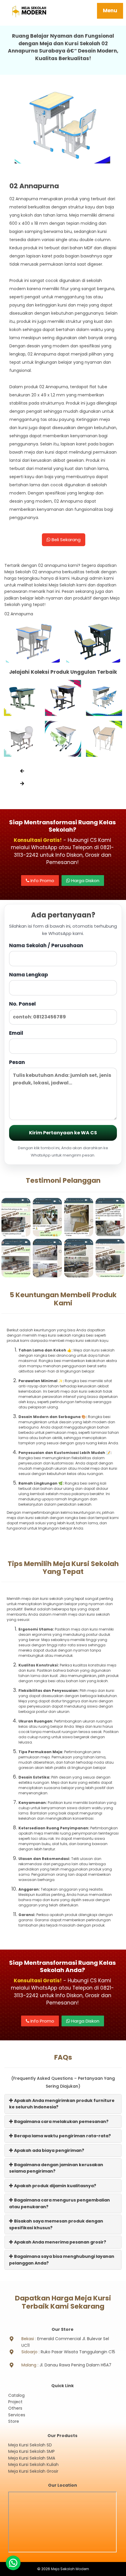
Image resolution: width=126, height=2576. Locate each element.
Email (16, 1033)
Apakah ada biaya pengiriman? (49, 2150)
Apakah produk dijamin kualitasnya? (55, 2186)
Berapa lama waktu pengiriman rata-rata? (62, 2136)
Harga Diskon (85, 881)
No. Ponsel (22, 1004)
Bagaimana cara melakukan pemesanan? (61, 2122)
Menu (110, 11)
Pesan (17, 1062)
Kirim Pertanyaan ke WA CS (63, 1133)
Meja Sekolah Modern (70, 2569)
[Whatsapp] (13, 2563)
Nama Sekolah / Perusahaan (46, 945)
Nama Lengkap (29, 975)
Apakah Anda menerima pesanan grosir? (60, 2242)
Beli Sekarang (65, 540)
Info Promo (42, 881)
